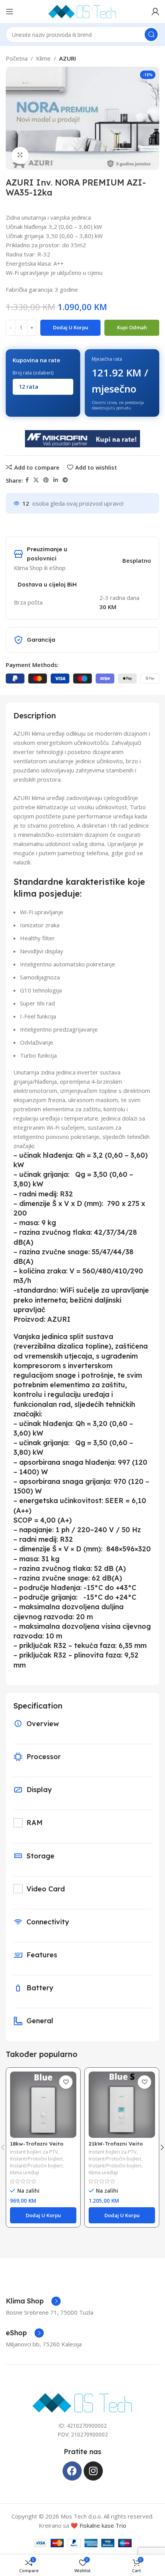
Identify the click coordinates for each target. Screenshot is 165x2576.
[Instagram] (93, 2471)
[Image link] (83, 2402)
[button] (43, 2215)
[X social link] (36, 480)
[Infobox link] (33, 2301)
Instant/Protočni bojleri (36, 2159)
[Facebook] (72, 2471)
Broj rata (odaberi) (33, 373)
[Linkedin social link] (56, 480)
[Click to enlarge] (20, 155)
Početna (17, 58)
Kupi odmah (132, 327)
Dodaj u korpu (71, 327)
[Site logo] (82, 11)
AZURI (68, 58)
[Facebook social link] (27, 480)
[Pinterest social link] (46, 480)
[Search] (151, 34)
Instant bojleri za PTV (34, 2152)
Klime (43, 58)
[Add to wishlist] (66, 2082)
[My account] (155, 11)
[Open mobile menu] (10, 11)
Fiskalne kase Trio (103, 2525)
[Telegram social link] (65, 480)
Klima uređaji (25, 2173)
